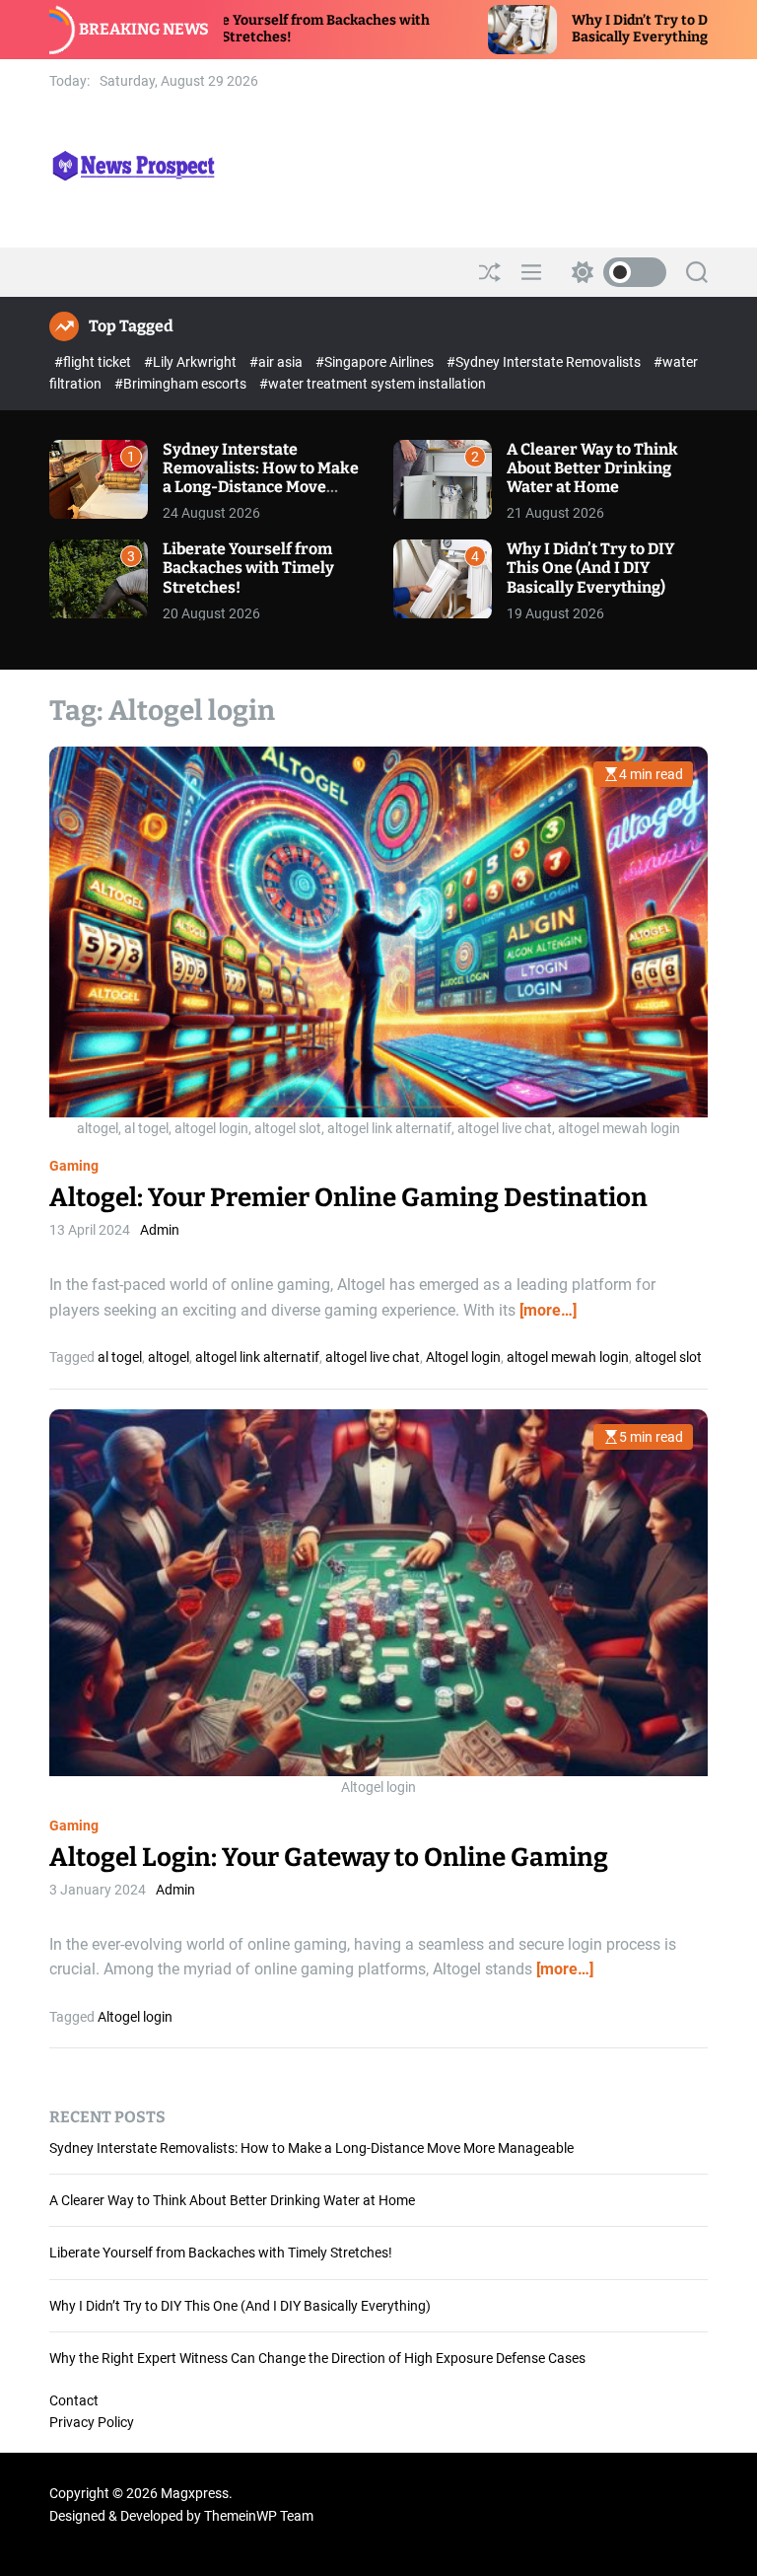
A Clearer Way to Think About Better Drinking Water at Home (592, 468)
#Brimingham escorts (182, 384)
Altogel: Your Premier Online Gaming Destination (348, 1198)
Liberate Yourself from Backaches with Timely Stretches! (248, 568)
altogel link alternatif (257, 1357)
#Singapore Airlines (376, 362)
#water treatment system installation (373, 384)
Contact (74, 2400)
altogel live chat (373, 1357)
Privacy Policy (92, 2422)
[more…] (548, 1310)
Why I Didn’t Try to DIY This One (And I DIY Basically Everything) (590, 568)
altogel (169, 1357)
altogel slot (668, 1357)
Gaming (74, 1166)
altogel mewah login (568, 1357)
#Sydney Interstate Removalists (545, 362)
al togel (120, 1357)
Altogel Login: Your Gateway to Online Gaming (329, 1858)
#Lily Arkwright (192, 362)
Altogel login (463, 1357)
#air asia (277, 362)
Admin (160, 1230)
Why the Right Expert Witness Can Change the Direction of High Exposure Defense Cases (317, 2358)
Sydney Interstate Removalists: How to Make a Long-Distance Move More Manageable (261, 478)
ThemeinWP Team (259, 2516)
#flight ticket (94, 362)
